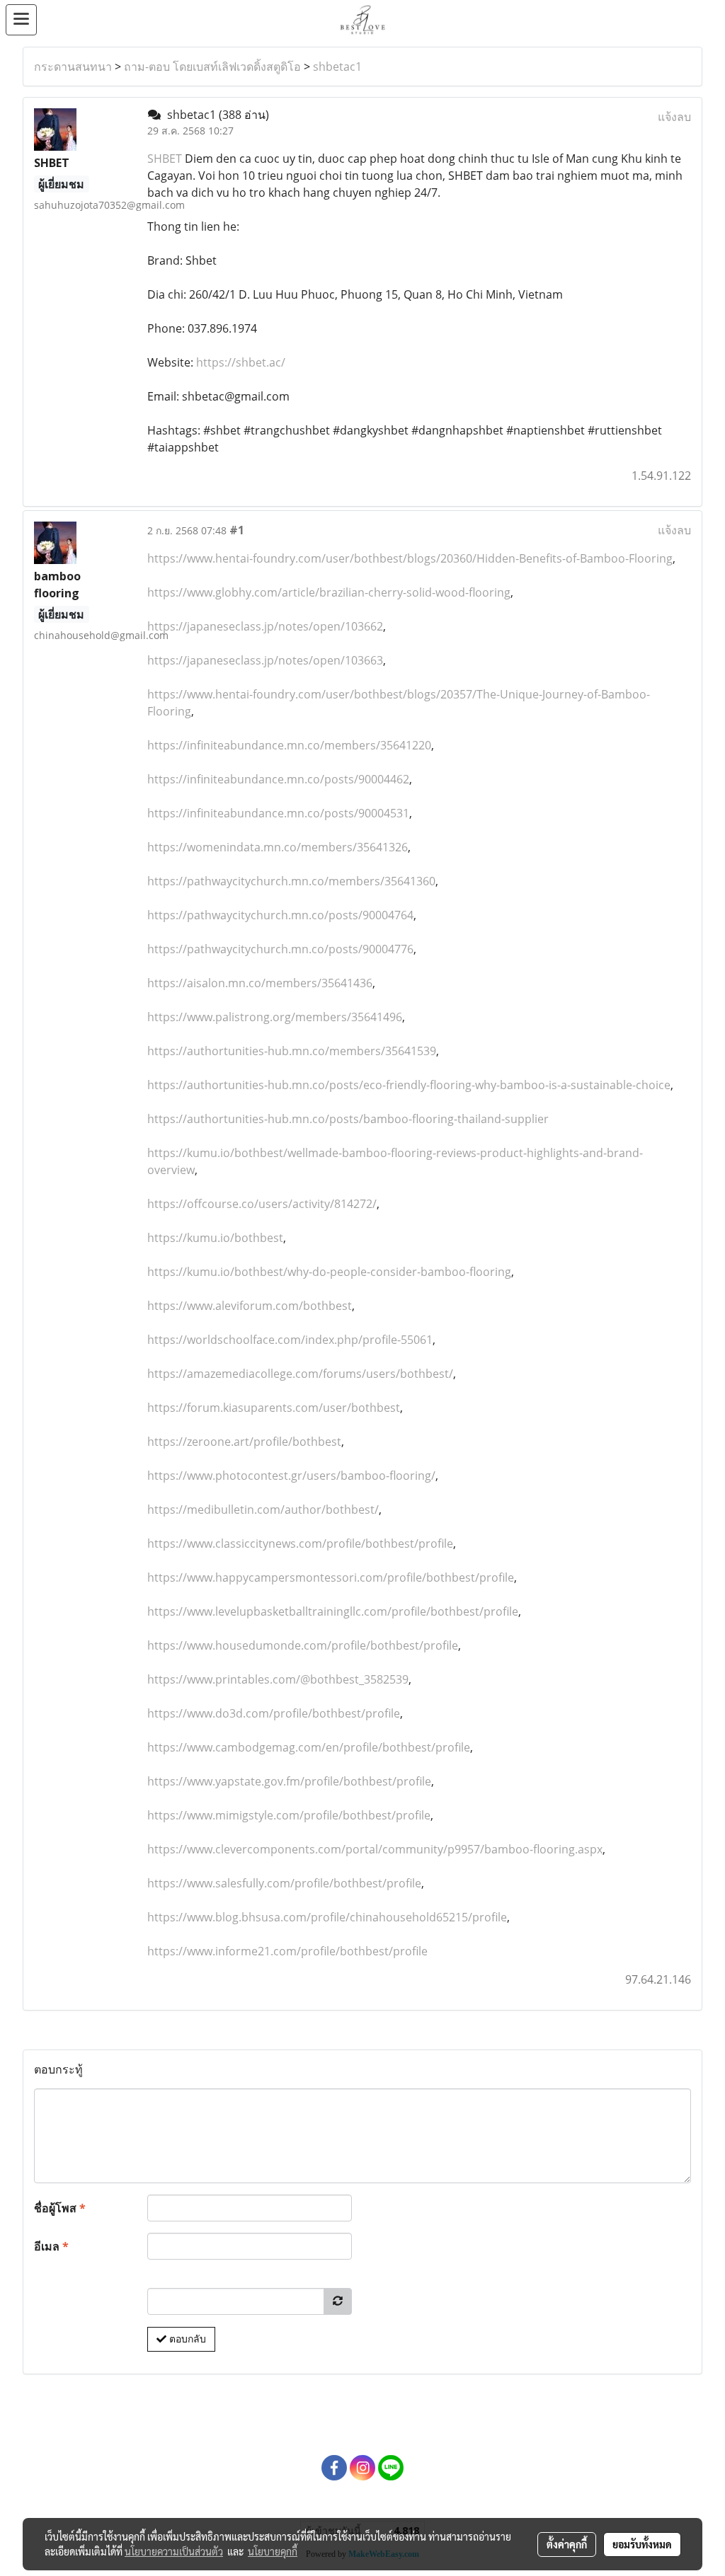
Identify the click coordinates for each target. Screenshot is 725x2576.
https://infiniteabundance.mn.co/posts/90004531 (278, 813)
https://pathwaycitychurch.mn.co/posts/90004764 (280, 915)
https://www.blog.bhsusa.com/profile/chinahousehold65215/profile (327, 1917)
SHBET (165, 159)
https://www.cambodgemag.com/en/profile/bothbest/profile (309, 1747)
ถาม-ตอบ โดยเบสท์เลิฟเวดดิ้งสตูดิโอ (212, 67)
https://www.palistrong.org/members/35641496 (275, 1017)
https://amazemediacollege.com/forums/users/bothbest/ (300, 1374)
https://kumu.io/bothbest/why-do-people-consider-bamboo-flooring (329, 1272)
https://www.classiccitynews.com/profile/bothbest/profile (300, 1543)
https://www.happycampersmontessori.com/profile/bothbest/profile (331, 1577)
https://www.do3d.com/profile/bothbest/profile (274, 1713)
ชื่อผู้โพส (60, 2208)
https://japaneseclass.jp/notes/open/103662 (265, 626)
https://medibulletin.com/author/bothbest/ (263, 1510)
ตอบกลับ (186, 2339)
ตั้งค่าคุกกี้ (567, 2544)
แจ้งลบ (674, 117)
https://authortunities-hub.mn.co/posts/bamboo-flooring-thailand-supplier (348, 1119)
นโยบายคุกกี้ (273, 2551)
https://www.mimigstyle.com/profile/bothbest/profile (289, 1815)
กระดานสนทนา (73, 67)
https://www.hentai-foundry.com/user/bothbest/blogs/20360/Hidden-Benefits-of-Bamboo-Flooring (410, 558)
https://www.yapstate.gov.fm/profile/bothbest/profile (289, 1781)
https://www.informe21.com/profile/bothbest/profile (287, 1951)
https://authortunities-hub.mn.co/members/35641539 (292, 1051)
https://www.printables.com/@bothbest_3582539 (278, 1679)
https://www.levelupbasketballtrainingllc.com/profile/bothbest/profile (333, 1611)
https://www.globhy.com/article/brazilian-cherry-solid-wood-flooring (329, 592)
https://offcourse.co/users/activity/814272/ (262, 1204)
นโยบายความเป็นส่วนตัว (174, 2551)
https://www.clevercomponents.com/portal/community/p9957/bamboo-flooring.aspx (375, 1849)
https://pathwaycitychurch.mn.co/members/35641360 (291, 881)
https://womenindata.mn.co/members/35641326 (278, 847)
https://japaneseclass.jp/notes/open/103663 (265, 660)
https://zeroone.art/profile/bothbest (244, 1442)
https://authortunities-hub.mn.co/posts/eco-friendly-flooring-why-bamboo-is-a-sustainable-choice (409, 1085)
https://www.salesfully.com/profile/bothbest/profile (284, 1883)
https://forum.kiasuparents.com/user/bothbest (274, 1408)
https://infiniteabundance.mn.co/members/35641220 (289, 745)
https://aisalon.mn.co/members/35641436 (260, 983)
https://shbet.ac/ (241, 362)
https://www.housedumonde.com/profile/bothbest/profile (303, 1645)
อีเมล (51, 2246)
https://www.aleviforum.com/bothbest (250, 1306)
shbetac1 (337, 67)
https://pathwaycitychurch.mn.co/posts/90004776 (280, 949)
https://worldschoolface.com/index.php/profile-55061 (290, 1340)
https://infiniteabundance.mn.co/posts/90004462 (278, 779)
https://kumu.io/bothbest (215, 1238)
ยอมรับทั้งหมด (642, 2544)
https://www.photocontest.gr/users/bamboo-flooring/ (291, 1476)
